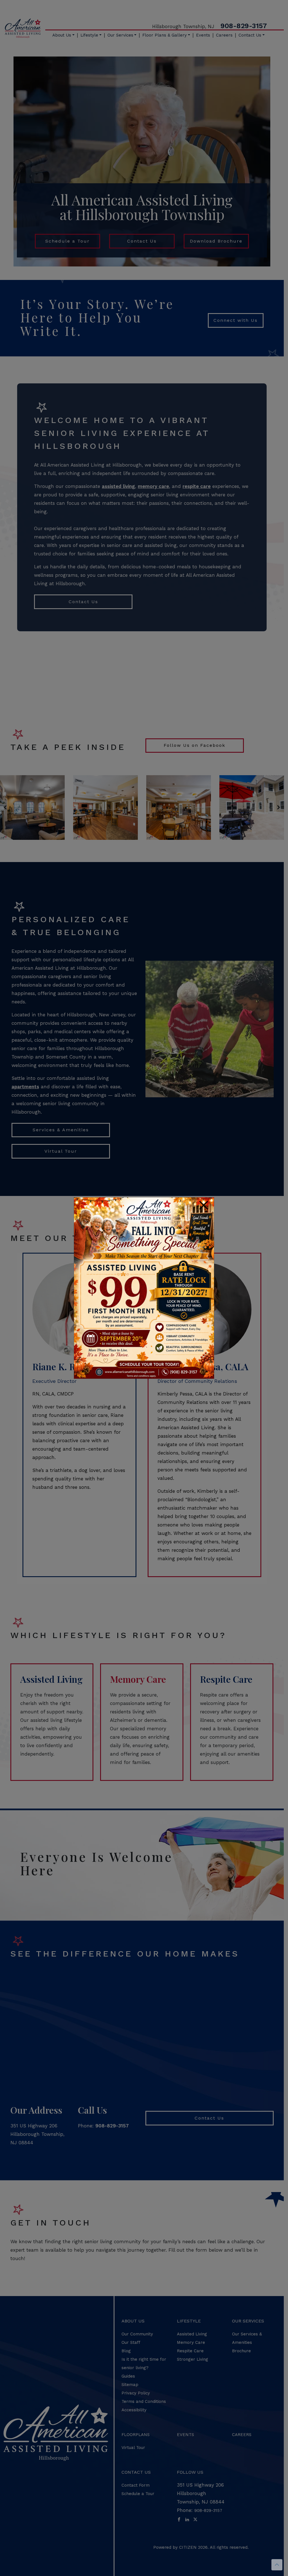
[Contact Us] (144, 1288)
